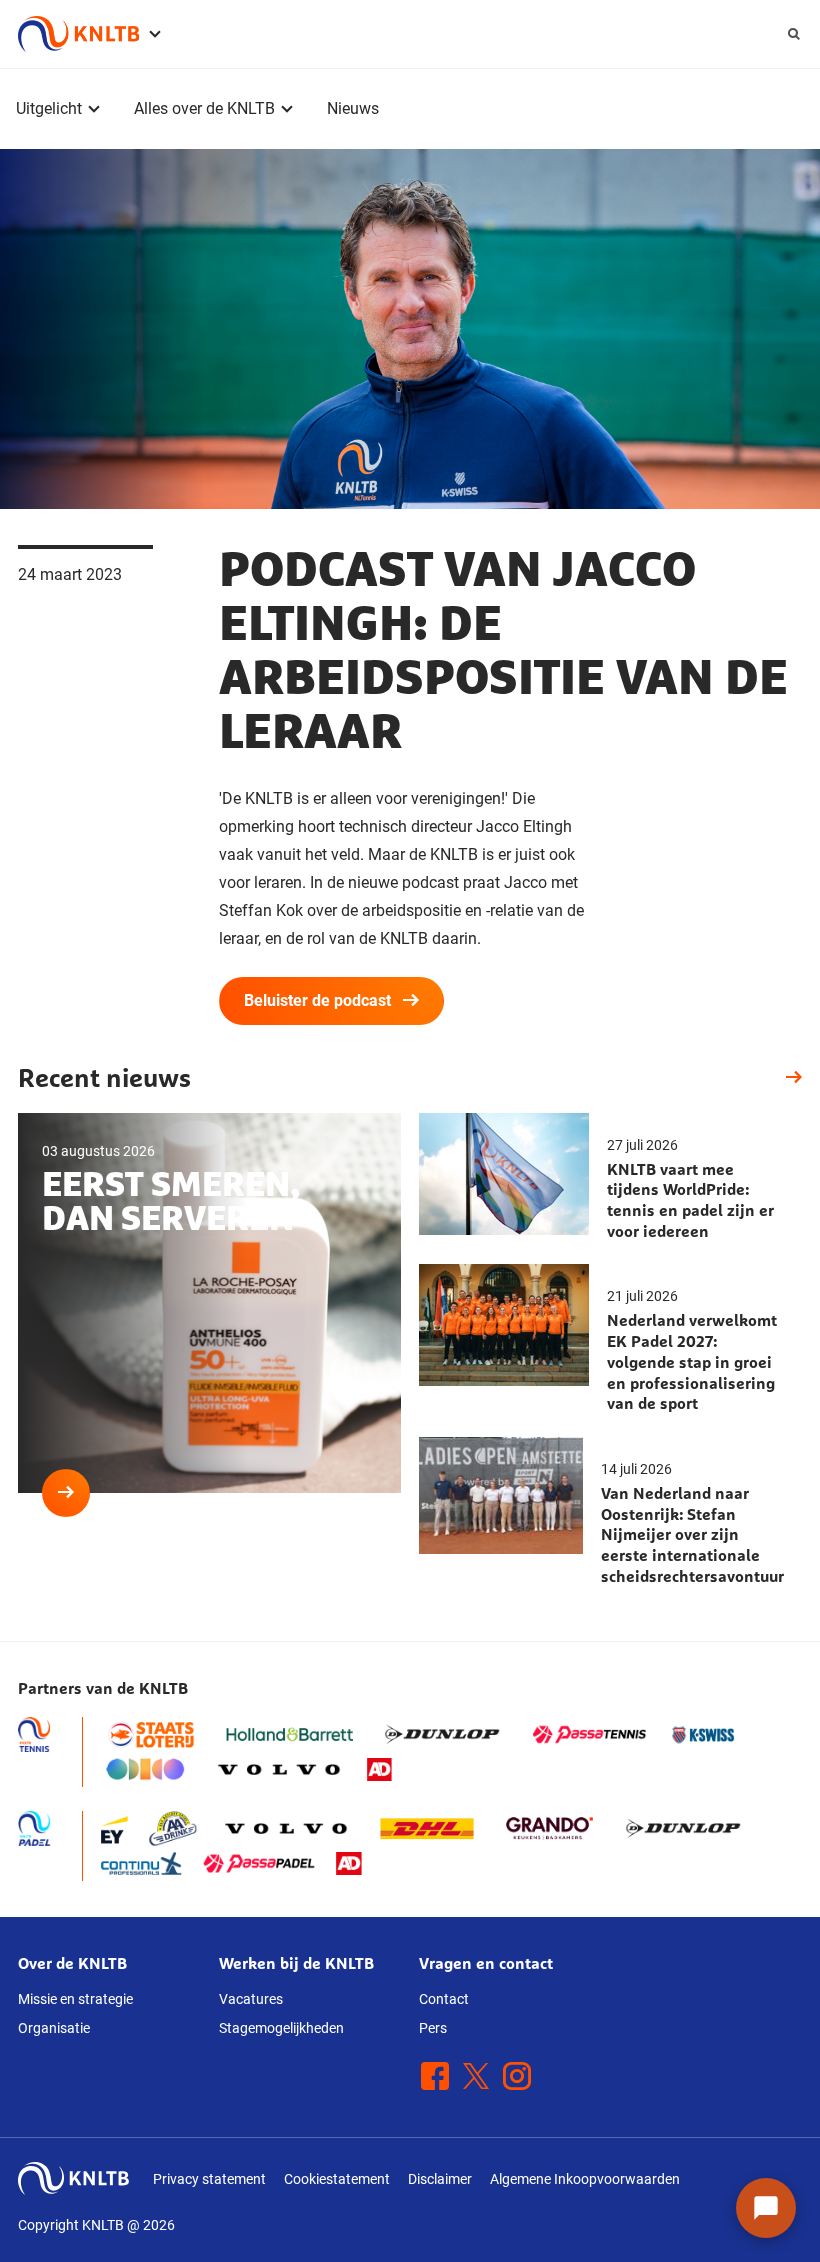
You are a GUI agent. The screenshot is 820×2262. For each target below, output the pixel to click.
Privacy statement (209, 2179)
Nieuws (353, 108)
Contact (444, 1999)
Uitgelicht (49, 108)
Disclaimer (440, 2179)
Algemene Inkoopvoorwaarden (585, 2179)
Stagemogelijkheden (281, 2028)
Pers (433, 2028)
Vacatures (251, 1999)
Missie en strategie (75, 1999)
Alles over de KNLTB (204, 108)
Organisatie (54, 2028)
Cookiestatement (337, 2179)
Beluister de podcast (317, 1000)
